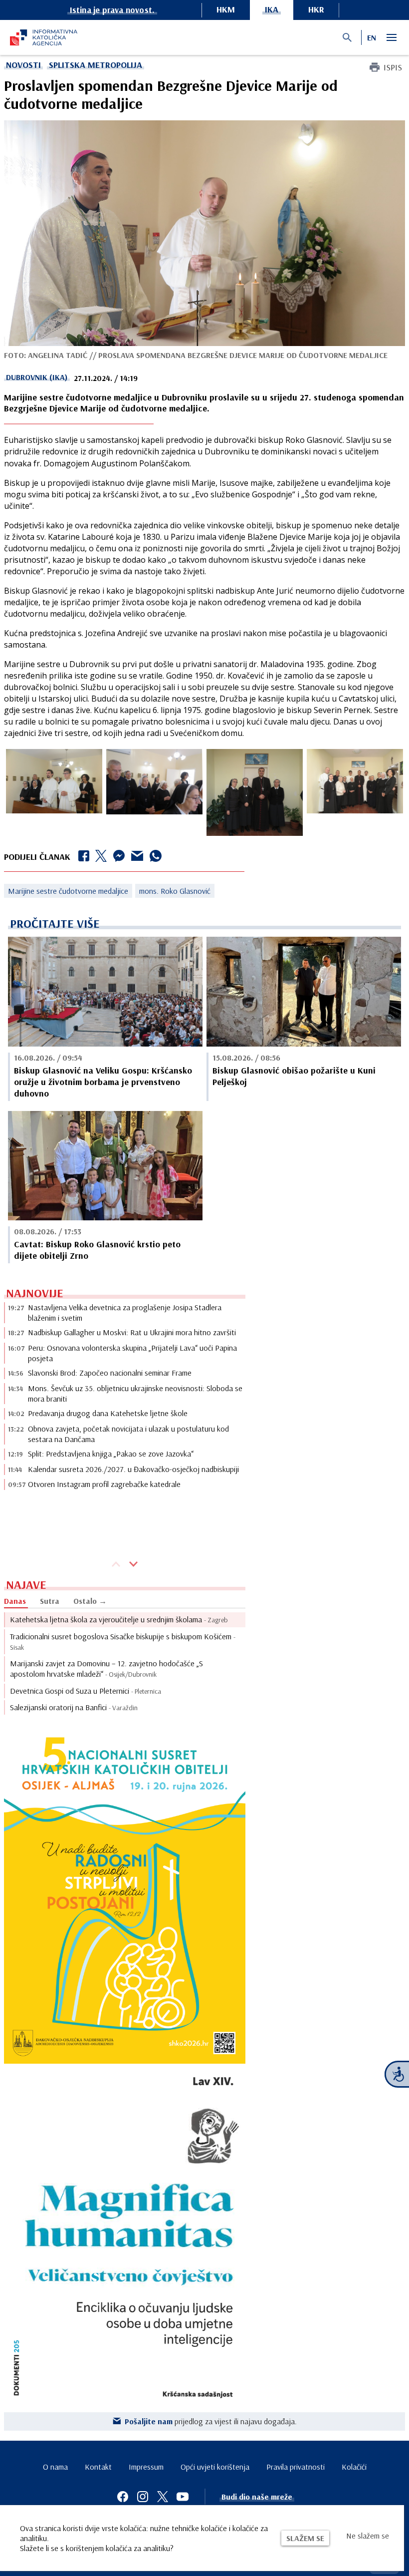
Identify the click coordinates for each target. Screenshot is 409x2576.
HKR (316, 9)
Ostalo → (90, 1601)
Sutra (50, 1601)
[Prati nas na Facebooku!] (123, 2497)
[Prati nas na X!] (163, 2497)
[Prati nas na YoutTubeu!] (183, 2497)
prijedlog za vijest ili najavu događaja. (211, 2421)
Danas (15, 1601)
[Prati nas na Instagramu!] (143, 2497)
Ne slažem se (368, 2536)
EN (372, 37)
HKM (226, 9)
